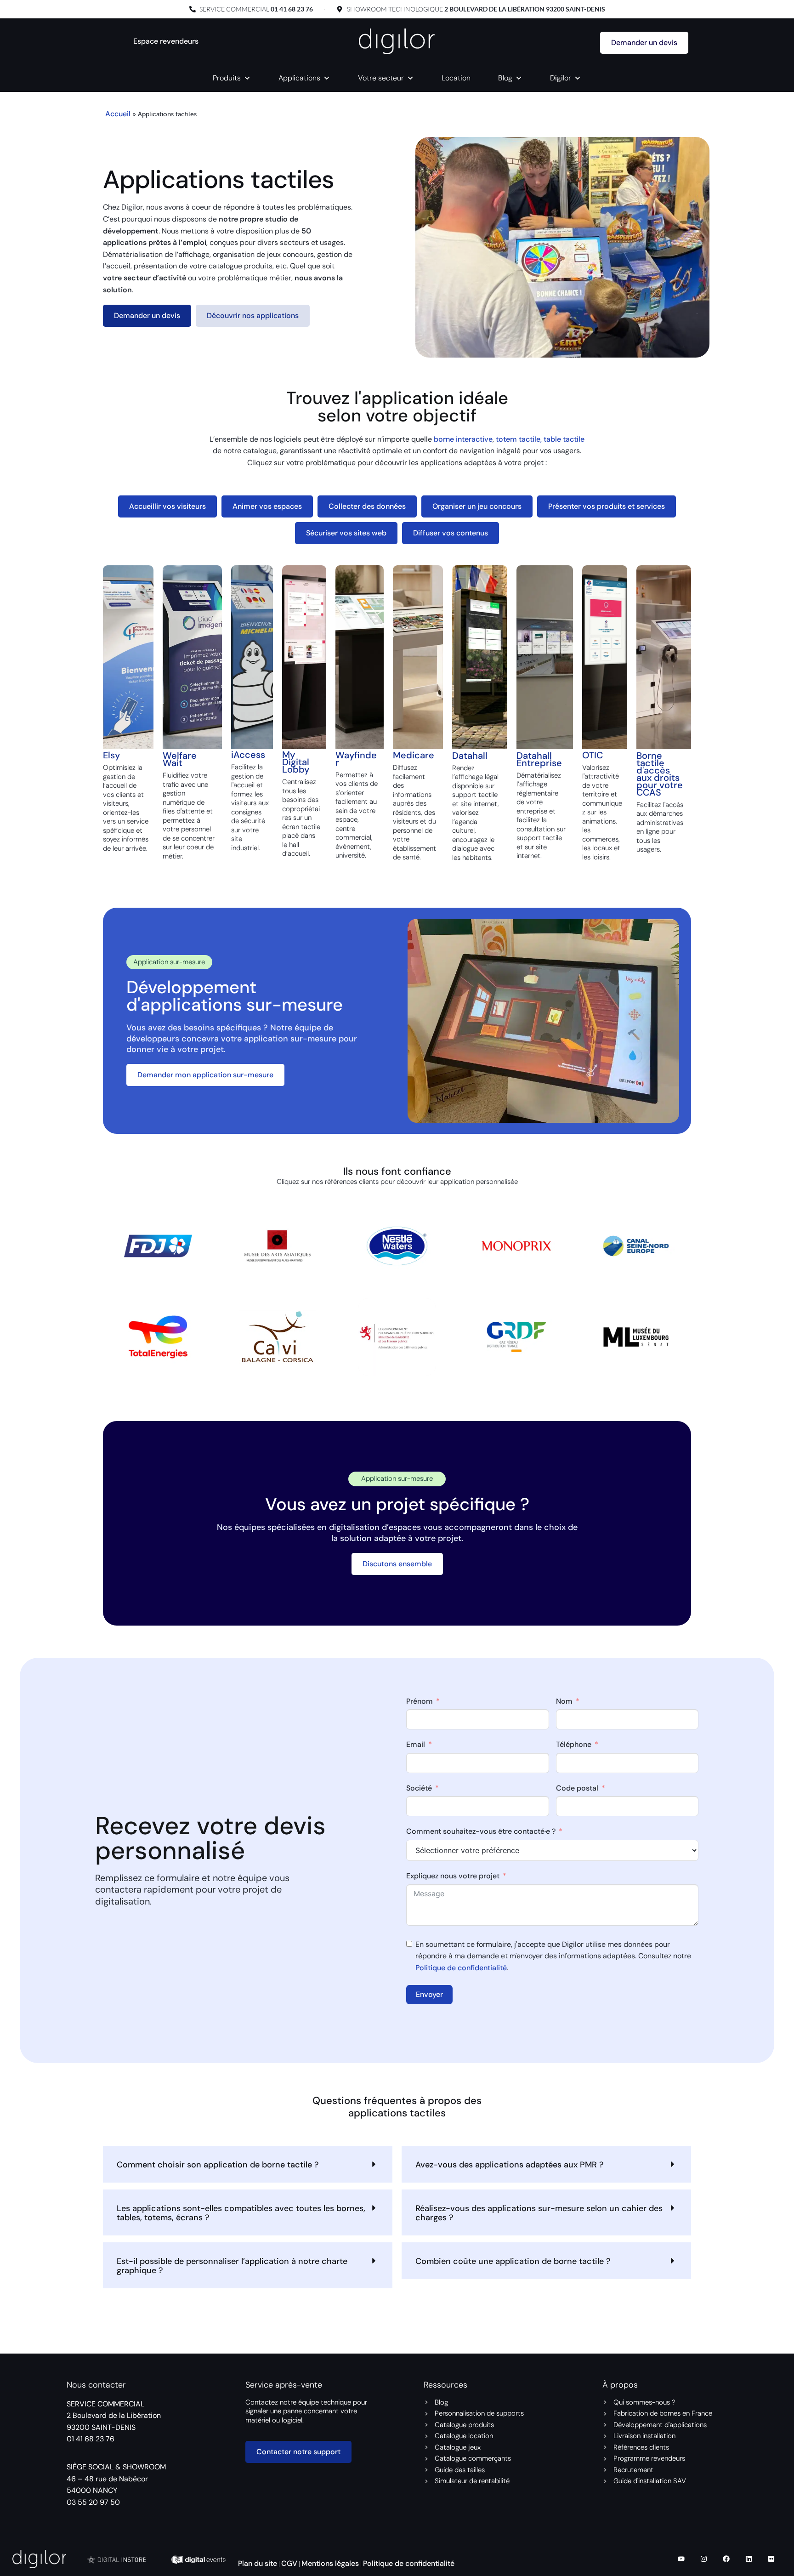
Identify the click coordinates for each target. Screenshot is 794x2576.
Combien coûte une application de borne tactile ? (513, 2261)
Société (419, 1788)
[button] (248, 2164)
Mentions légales (330, 2563)
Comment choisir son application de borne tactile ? (218, 2165)
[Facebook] (726, 2559)
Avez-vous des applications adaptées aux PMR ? (510, 2165)
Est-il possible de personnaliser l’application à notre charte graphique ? (232, 2266)
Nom (564, 1701)
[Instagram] (703, 2559)
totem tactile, (520, 439)
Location (456, 78)
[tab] (167, 506)
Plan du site (258, 2563)
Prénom (420, 1701)
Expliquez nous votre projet (453, 1876)
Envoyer (429, 1994)
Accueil (118, 114)
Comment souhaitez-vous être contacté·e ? (481, 1831)
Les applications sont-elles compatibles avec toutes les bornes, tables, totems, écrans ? (241, 2213)
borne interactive (463, 439)
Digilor (561, 78)
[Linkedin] (749, 2559)
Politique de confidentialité (461, 1967)
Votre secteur (381, 78)
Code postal (577, 1788)
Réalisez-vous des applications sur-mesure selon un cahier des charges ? (539, 2213)
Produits (227, 78)
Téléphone (574, 1744)
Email (416, 1744)
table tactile (564, 439)
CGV (289, 2563)
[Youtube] (681, 2559)
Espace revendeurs (166, 41)
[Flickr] (771, 2559)
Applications (299, 78)
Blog (505, 78)
